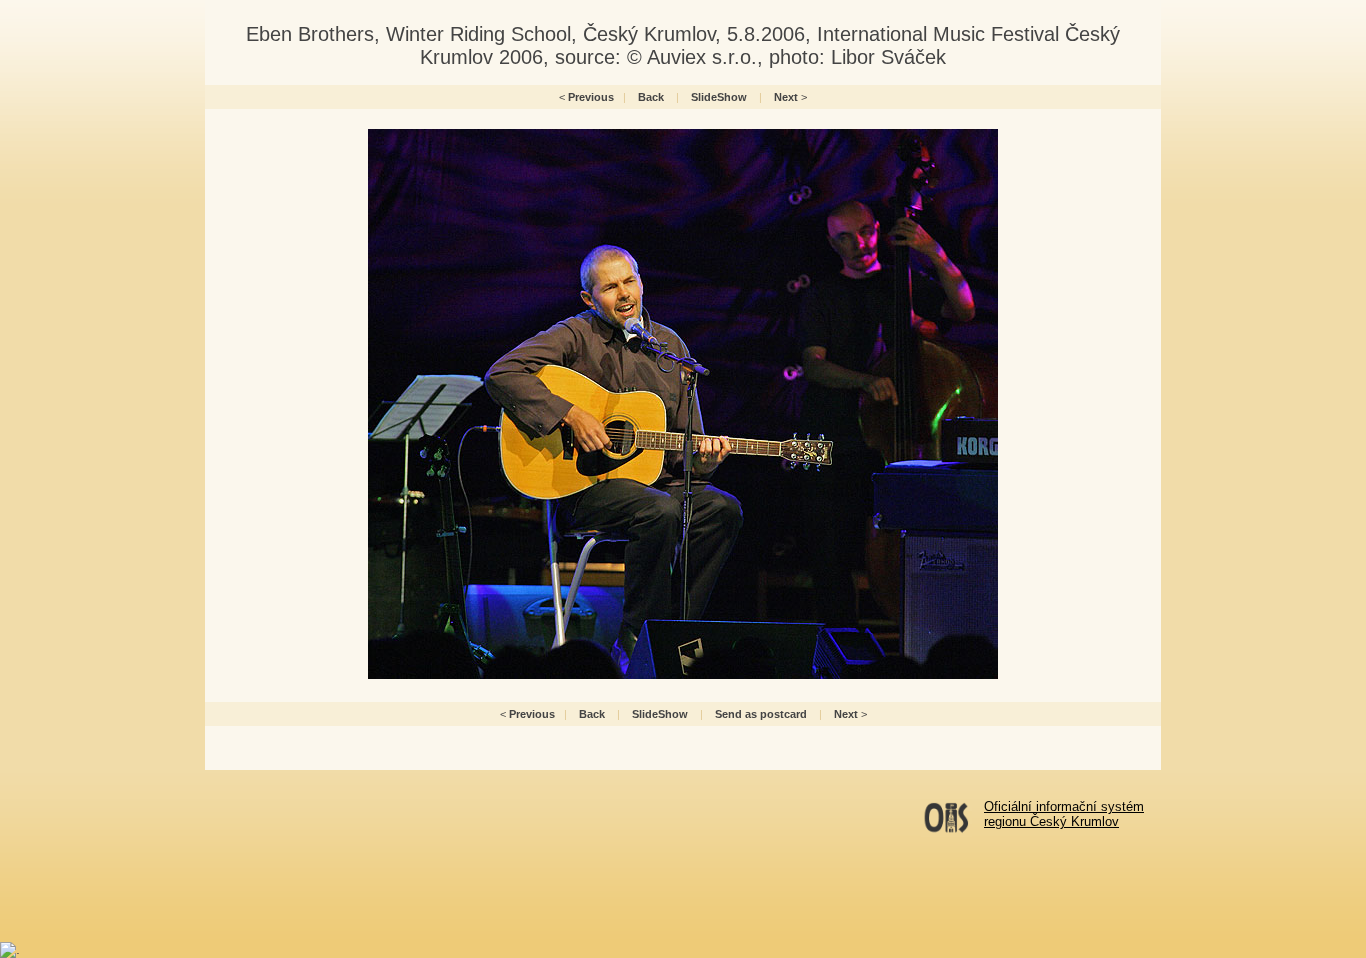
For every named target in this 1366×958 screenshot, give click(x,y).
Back (651, 97)
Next (786, 97)
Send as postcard (761, 714)
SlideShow (719, 97)
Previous (591, 97)
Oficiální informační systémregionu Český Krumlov (1064, 814)
